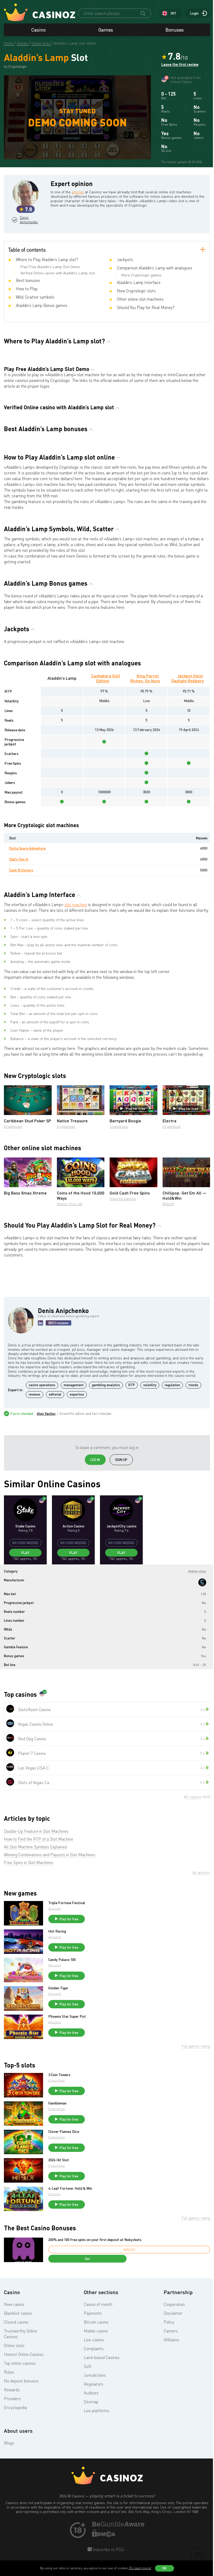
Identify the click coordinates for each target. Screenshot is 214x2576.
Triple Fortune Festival (67, 1903)
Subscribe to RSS (108, 2549)
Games (106, 30)
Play (25, 1553)
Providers (12, 2399)
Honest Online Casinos (24, 2354)
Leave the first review (180, 65)
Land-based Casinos (102, 2357)
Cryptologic (13, 1126)
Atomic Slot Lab (70, 1204)
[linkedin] (40, 1323)
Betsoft (168, 1204)
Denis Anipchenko (28, 220)
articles (78, 192)
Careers (171, 2331)
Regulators (94, 2384)
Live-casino (94, 2340)
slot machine (76, 905)
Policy (169, 2322)
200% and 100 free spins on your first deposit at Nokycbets (95, 2240)
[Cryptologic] (202, 1582)
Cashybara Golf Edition (106, 678)
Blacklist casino (18, 2313)
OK (164, 2568)
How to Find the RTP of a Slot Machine (38, 1839)
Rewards (12, 2390)
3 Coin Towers (59, 2075)
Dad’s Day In (19, 859)
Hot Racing (57, 1931)
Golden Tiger (58, 1988)
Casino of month (98, 2304)
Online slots (14, 2345)
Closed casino (16, 2322)
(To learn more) (140, 2568)
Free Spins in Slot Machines (29, 1862)
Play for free (135, 1109)
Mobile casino (96, 2331)
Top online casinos (20, 2363)
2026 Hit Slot (59, 2160)
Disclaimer (173, 2313)
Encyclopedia (15, 2407)
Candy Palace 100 (62, 1960)
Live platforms (96, 2411)
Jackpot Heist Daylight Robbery (188, 678)
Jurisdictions (95, 2375)
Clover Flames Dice (64, 2132)
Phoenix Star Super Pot (67, 2016)
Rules (9, 2372)
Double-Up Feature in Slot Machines (36, 1831)
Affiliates (171, 2340)
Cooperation (174, 2304)
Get (87, 2259)
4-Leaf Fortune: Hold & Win (70, 2188)
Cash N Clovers (21, 870)
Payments (93, 2313)
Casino (38, 30)
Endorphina (57, 2080)
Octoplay (54, 2194)
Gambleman (57, 2103)
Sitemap (91, 2402)
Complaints (94, 2349)
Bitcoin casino (96, 2322)
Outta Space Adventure (27, 848)
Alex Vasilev (46, 1414)
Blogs (9, 2443)
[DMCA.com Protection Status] (104, 2536)
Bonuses (175, 30)
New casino (14, 2304)
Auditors (91, 2393)
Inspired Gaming (123, 1199)
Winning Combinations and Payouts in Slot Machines (50, 1855)
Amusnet (55, 1908)
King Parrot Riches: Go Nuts (145, 678)
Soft (88, 2366)
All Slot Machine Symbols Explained (35, 1847)
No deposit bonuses (21, 2381)
